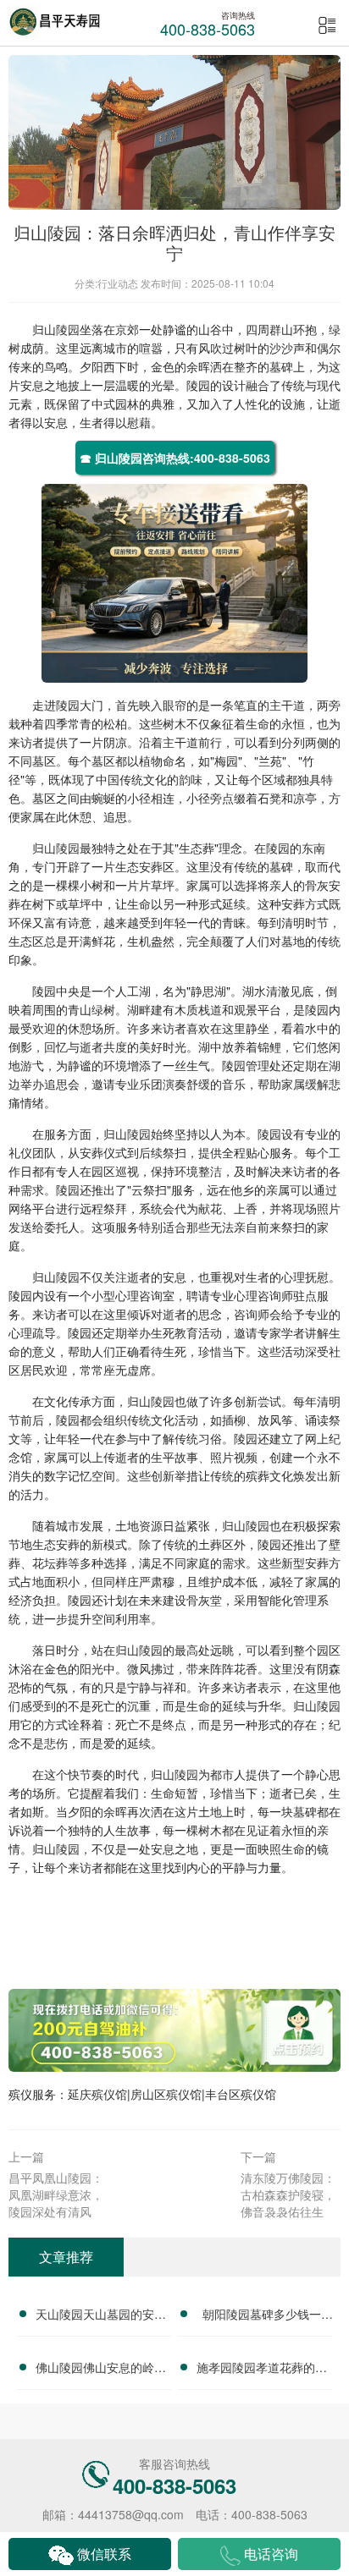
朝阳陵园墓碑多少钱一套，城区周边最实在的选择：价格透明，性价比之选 (262, 2316)
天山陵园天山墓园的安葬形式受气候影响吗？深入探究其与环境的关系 (101, 2316)
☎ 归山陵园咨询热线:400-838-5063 (175, 458)
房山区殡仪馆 (166, 2094)
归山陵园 (56, 329)
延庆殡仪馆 (97, 2094)
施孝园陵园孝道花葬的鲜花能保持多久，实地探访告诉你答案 (262, 2370)
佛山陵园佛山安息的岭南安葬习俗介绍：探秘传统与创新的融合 (101, 2370)
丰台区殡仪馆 (241, 2094)
